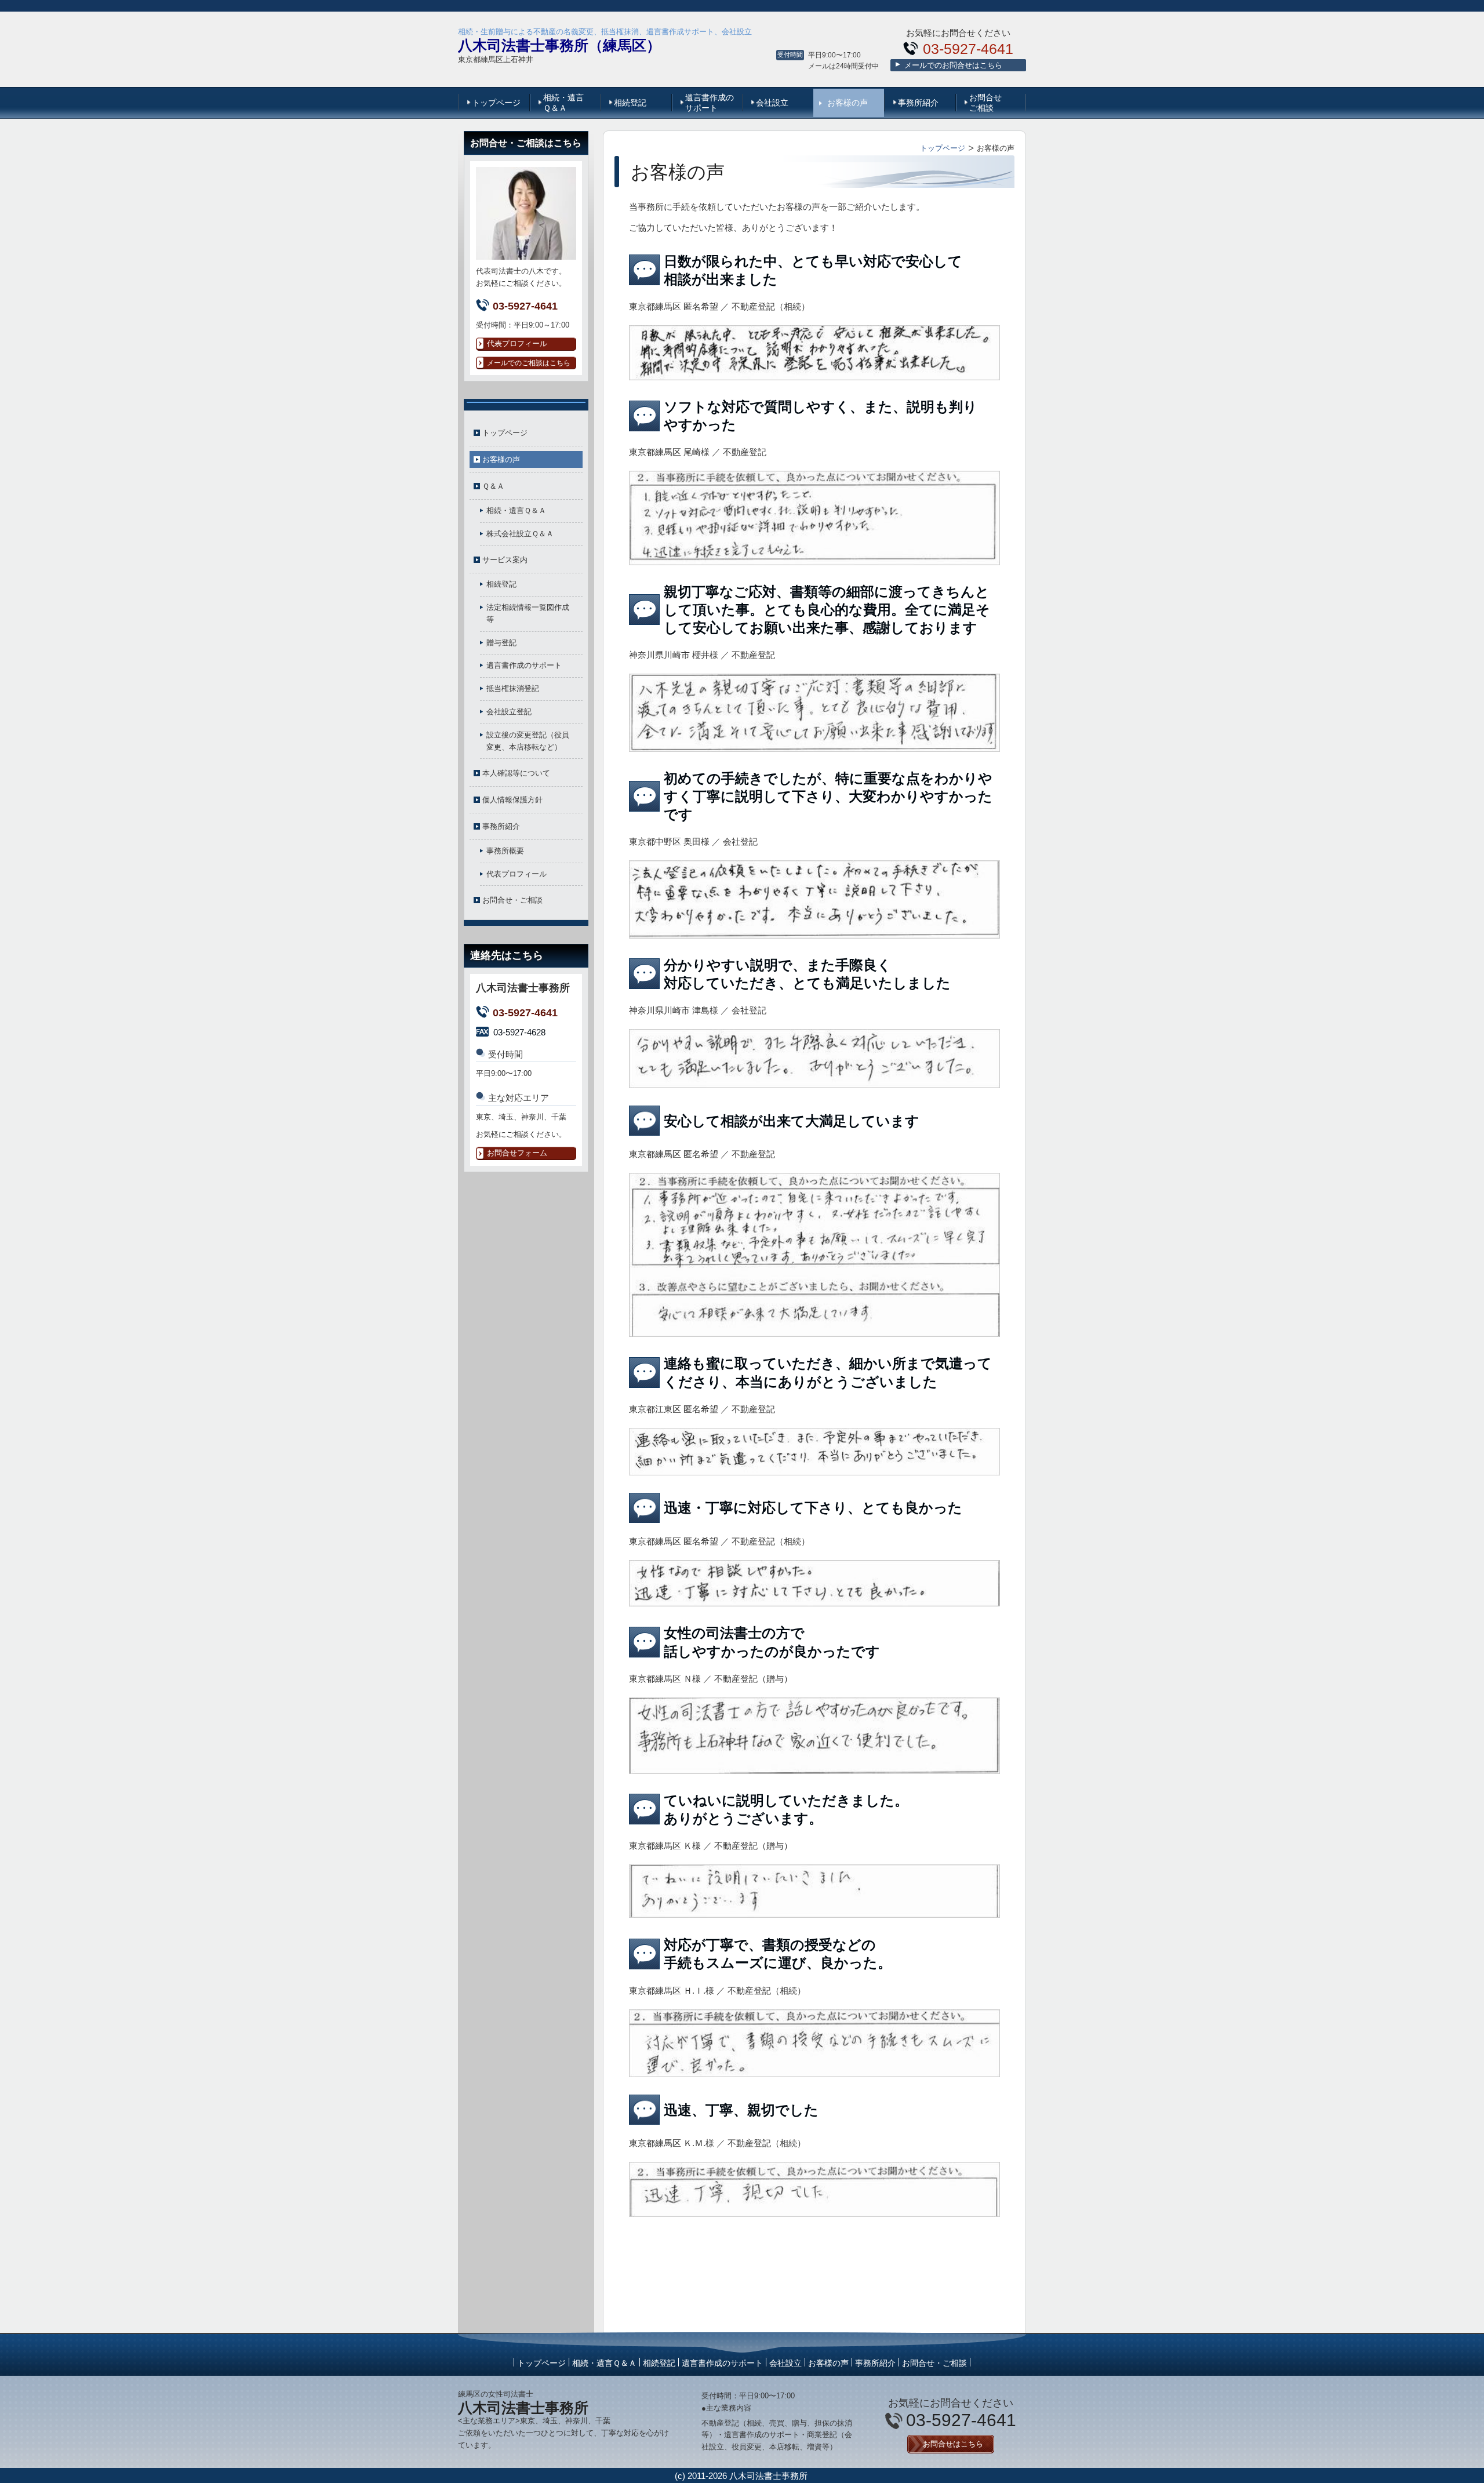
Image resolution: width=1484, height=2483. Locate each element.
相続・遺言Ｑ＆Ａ (563, 103)
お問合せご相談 (985, 103)
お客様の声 (848, 103)
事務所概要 (505, 851)
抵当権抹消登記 (513, 688)
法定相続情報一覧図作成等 (528, 613)
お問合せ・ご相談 (512, 900)
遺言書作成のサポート (710, 103)
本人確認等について (516, 773)
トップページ (496, 103)
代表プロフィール (517, 874)
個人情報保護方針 (512, 800)
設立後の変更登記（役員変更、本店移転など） (528, 741)
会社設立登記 (509, 712)
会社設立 (772, 103)
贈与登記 (501, 643)
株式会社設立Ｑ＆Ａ (520, 534)
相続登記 (630, 103)
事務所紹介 (918, 103)
